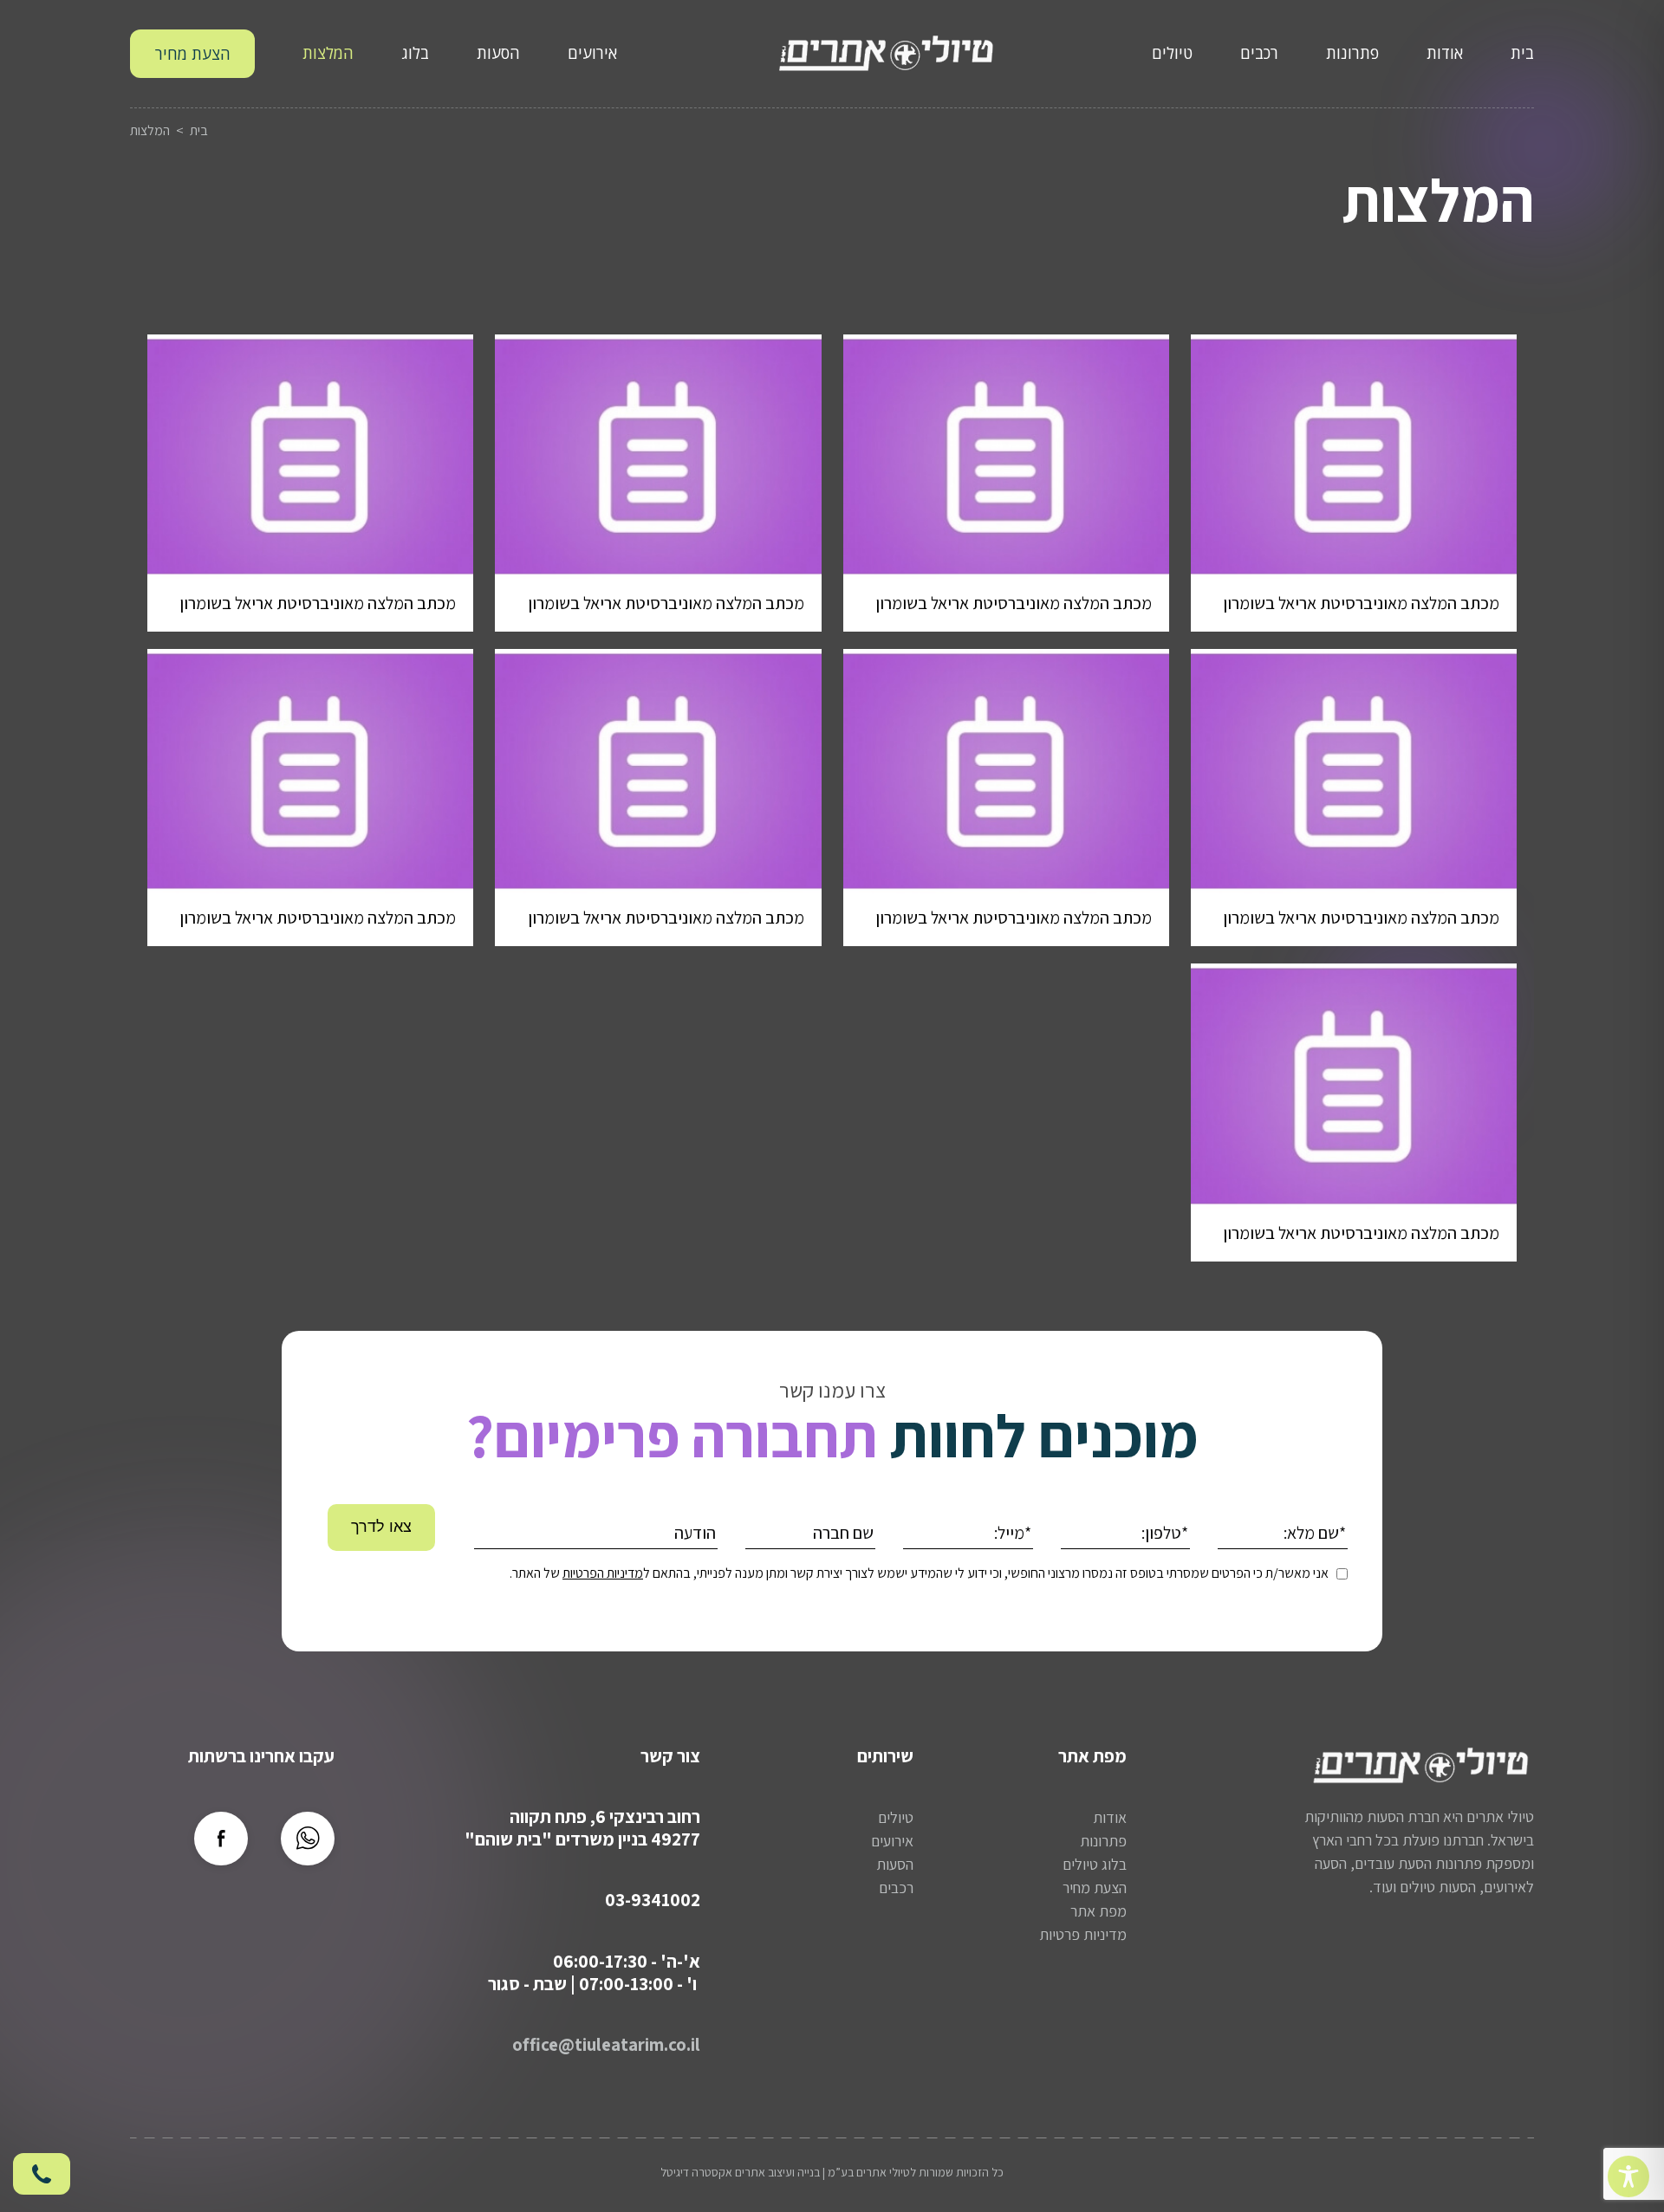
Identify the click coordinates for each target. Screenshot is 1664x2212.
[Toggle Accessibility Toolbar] (1628, 2176)
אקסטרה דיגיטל (696, 2172)
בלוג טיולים (1095, 1864)
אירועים (592, 53)
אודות (1445, 53)
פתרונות (1352, 53)
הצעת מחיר (193, 54)
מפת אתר (1098, 1911)
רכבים (1259, 53)
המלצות (328, 53)
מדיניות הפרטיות (603, 1573)
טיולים (1172, 53)
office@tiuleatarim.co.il (606, 2044)
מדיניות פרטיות (1083, 1934)
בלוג (415, 53)
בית (1522, 53)
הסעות (498, 53)
